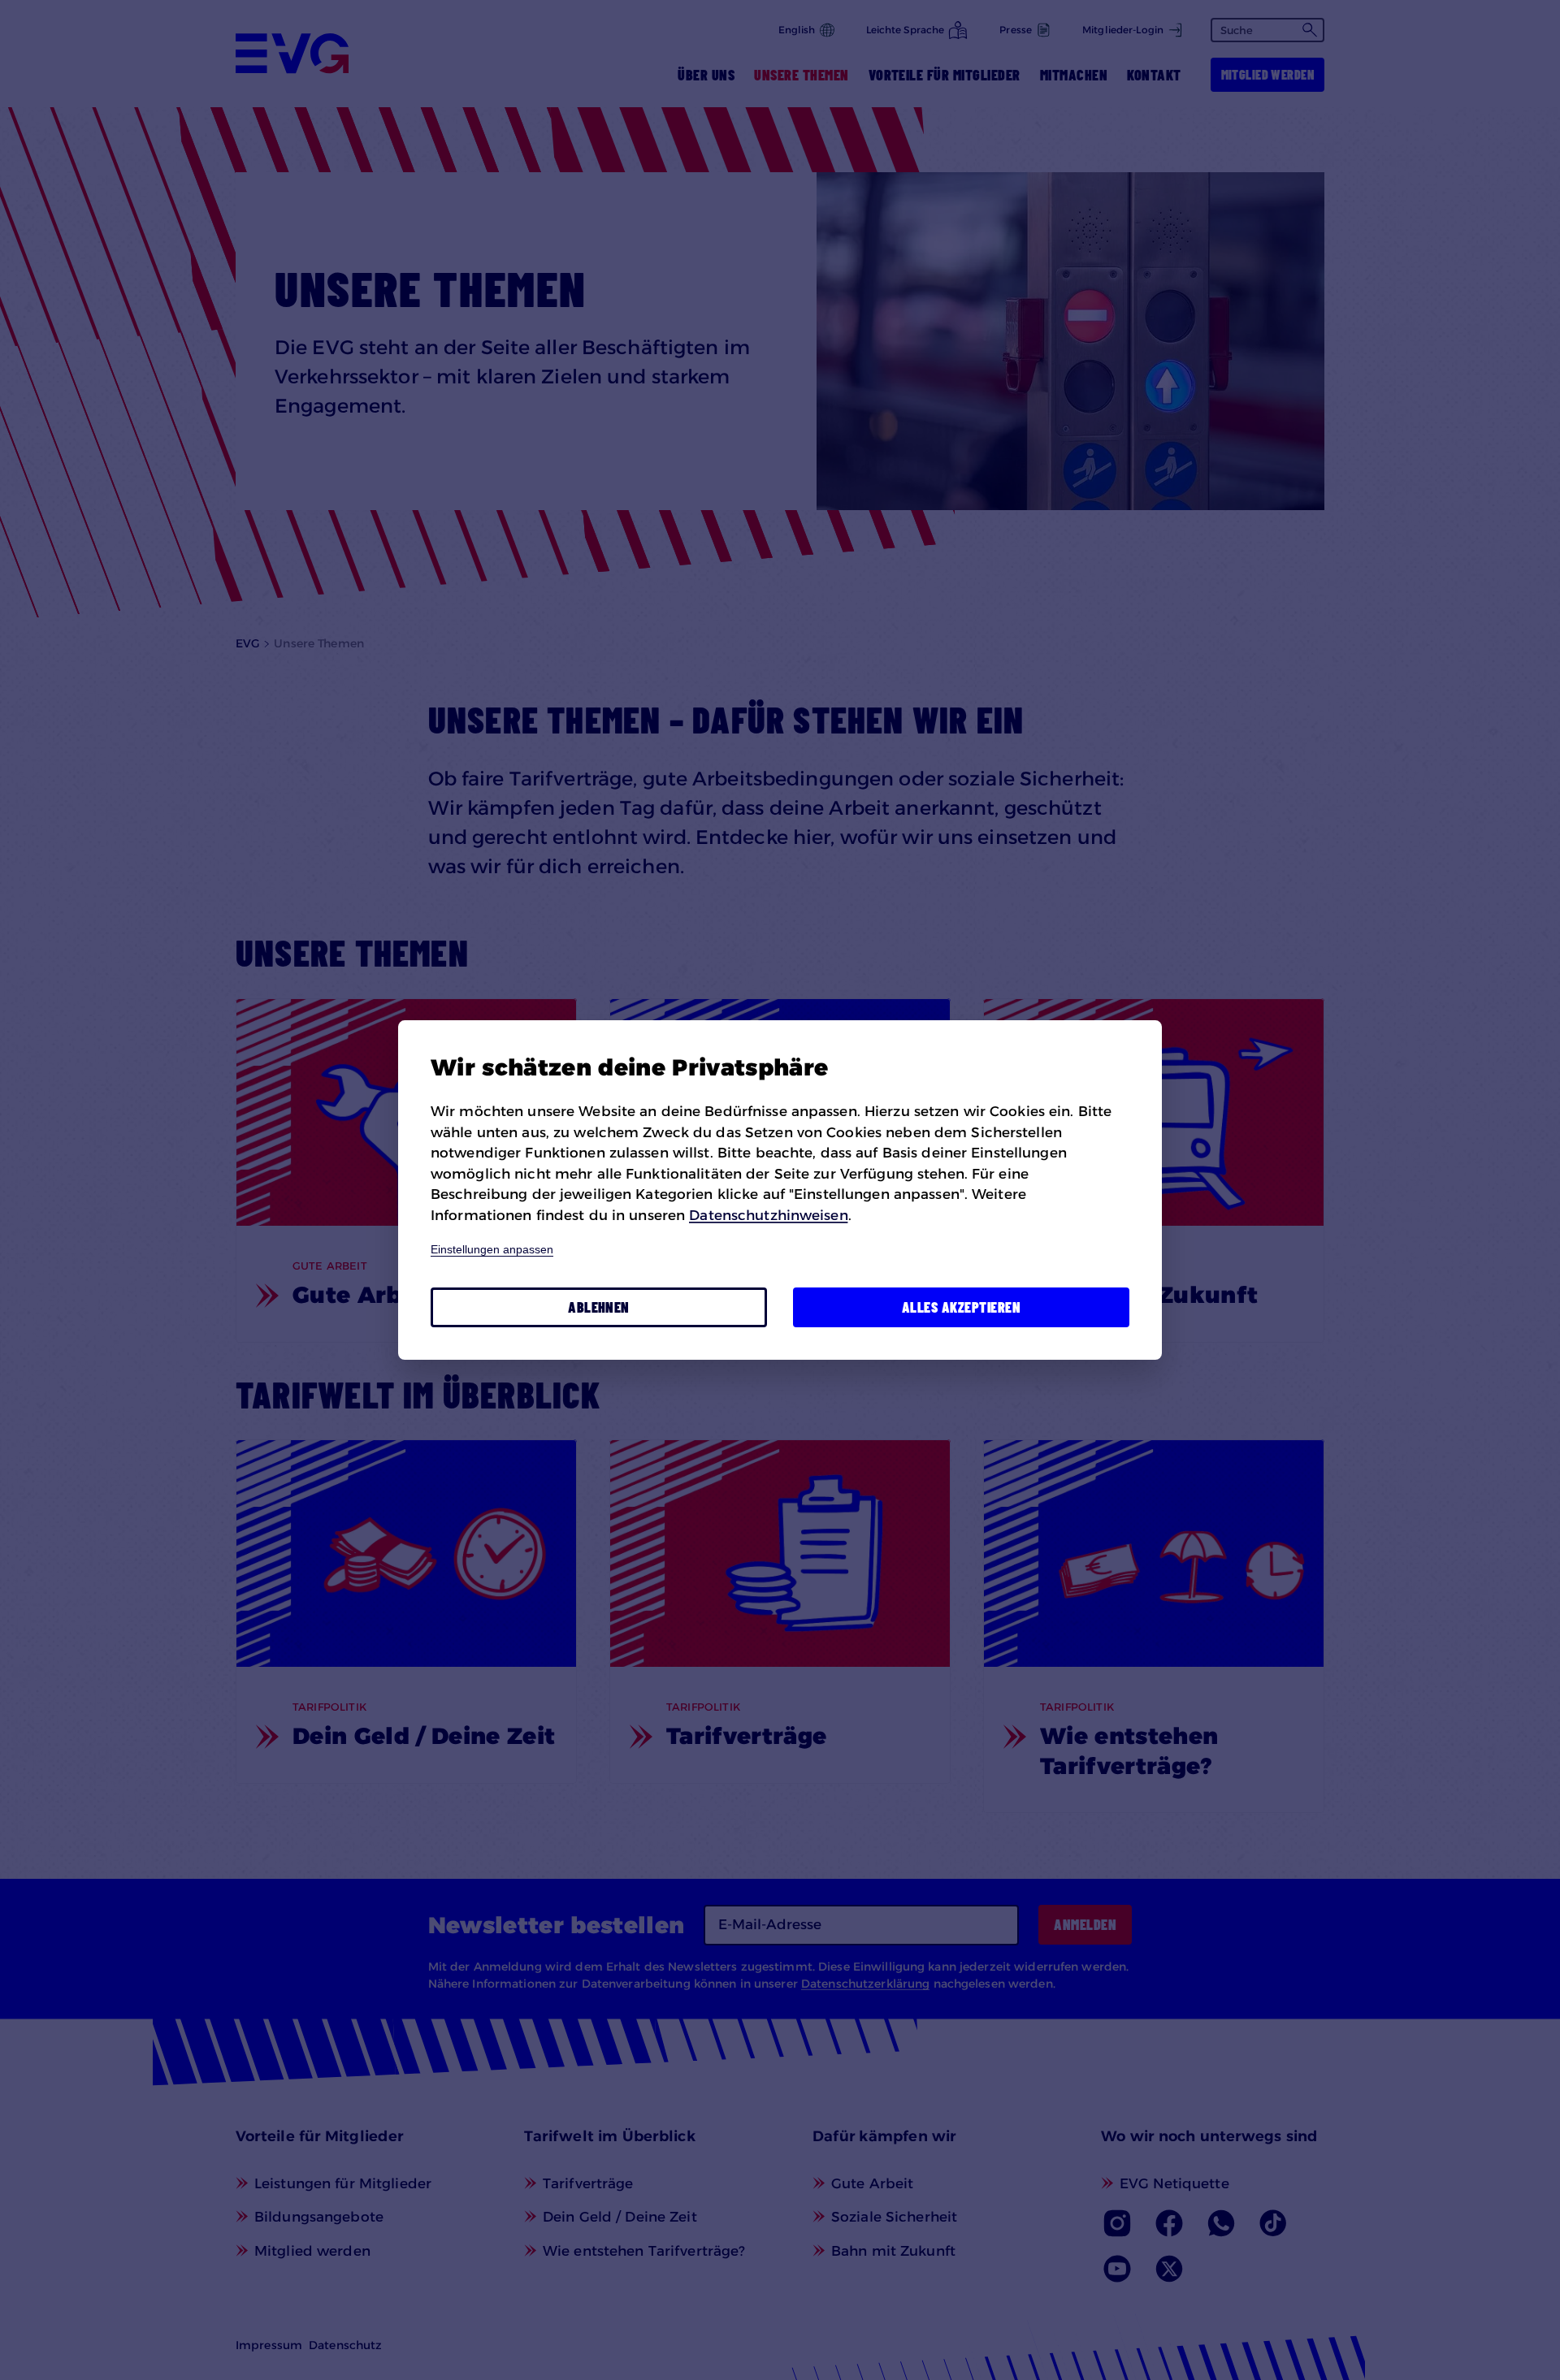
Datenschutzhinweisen (768, 1215)
